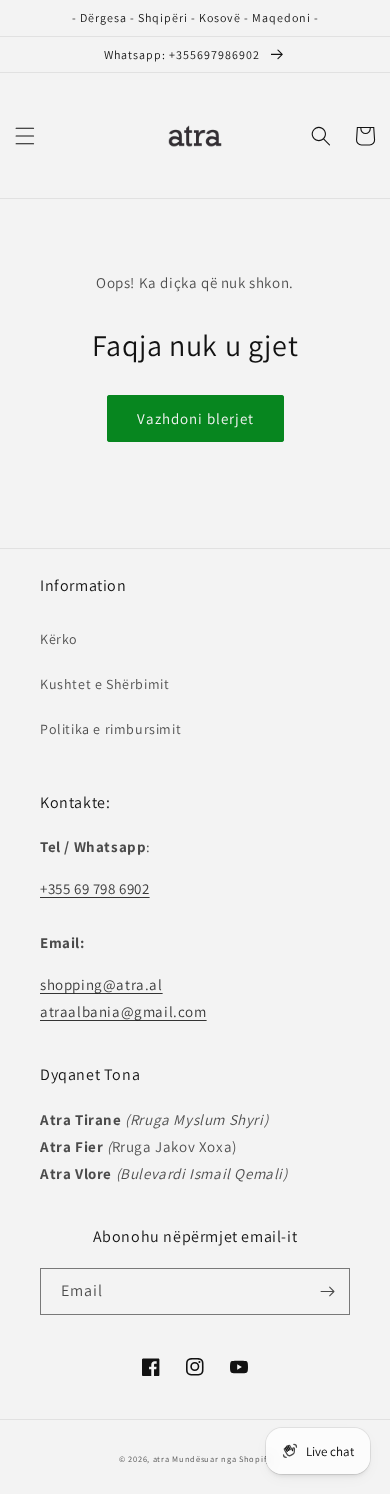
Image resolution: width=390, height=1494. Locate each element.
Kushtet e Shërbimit (104, 684)
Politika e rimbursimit (110, 729)
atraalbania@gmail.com (123, 1011)
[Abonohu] (327, 1291)
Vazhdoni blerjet (195, 418)
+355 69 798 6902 (95, 888)
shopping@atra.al (101, 984)
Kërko (59, 639)
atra (161, 1458)
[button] (25, 136)
